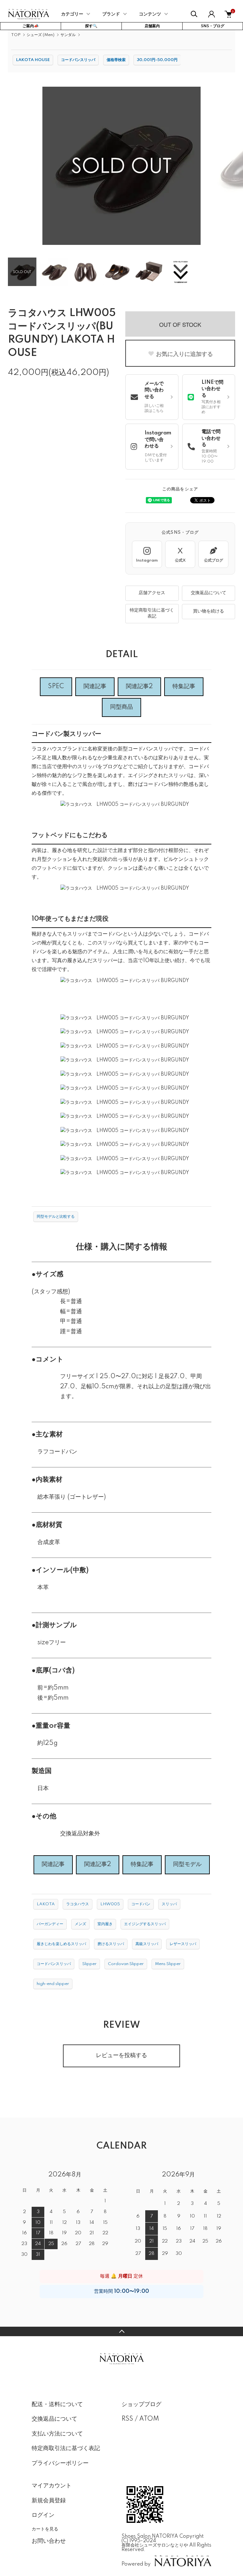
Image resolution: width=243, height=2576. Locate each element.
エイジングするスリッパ (145, 1924)
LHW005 (110, 1904)
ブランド (111, 14)
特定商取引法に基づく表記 (152, 613)
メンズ (80, 1924)
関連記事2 (139, 687)
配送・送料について (57, 2405)
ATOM (149, 2419)
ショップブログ (141, 2405)
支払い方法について (57, 2434)
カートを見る (45, 2529)
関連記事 (95, 687)
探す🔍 (91, 26)
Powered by (136, 2564)
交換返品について (209, 593)
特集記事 (184, 687)
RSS (127, 2419)
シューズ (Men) (40, 35)
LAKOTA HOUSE (33, 60)
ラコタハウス (78, 1904)
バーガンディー (50, 1924)
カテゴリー (72, 14)
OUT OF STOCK (180, 324)
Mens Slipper (168, 1964)
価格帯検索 (116, 60)
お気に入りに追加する (184, 354)
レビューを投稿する (121, 2056)
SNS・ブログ (213, 26)
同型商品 (121, 707)
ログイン (43, 2515)
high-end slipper (53, 1984)
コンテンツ (150, 14)
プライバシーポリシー (60, 2463)
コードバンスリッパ (78, 60)
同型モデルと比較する (56, 1217)
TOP (16, 35)
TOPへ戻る (121, 2331)
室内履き (105, 1924)
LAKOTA (46, 1904)
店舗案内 (152, 26)
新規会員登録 (49, 2501)
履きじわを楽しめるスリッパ (61, 1944)
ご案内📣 (31, 26)
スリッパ (169, 1904)
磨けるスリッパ (111, 1944)
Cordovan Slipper (126, 1964)
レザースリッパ (183, 1944)
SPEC (56, 687)
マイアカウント (52, 2486)
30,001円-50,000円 (157, 60)
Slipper (89, 1964)
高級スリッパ (147, 1944)
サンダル (68, 35)
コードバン (141, 1904)
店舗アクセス (152, 593)
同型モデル (187, 1864)
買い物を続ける (209, 611)
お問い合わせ (49, 2541)
